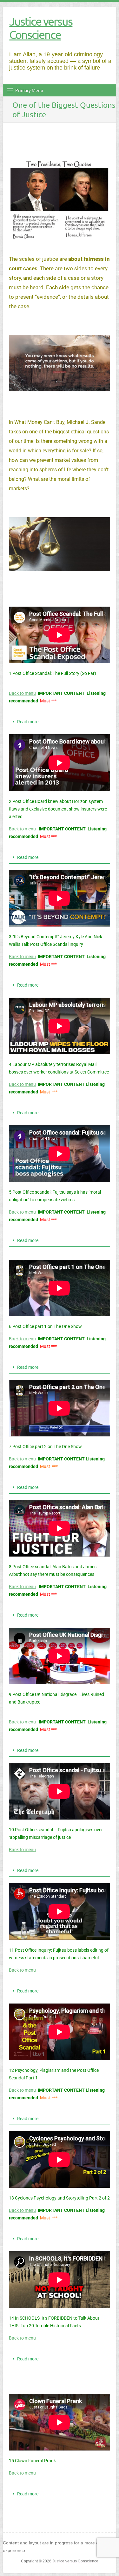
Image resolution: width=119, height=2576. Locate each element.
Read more (28, 722)
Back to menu (22, 693)
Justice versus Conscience (41, 28)
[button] (59, 722)
